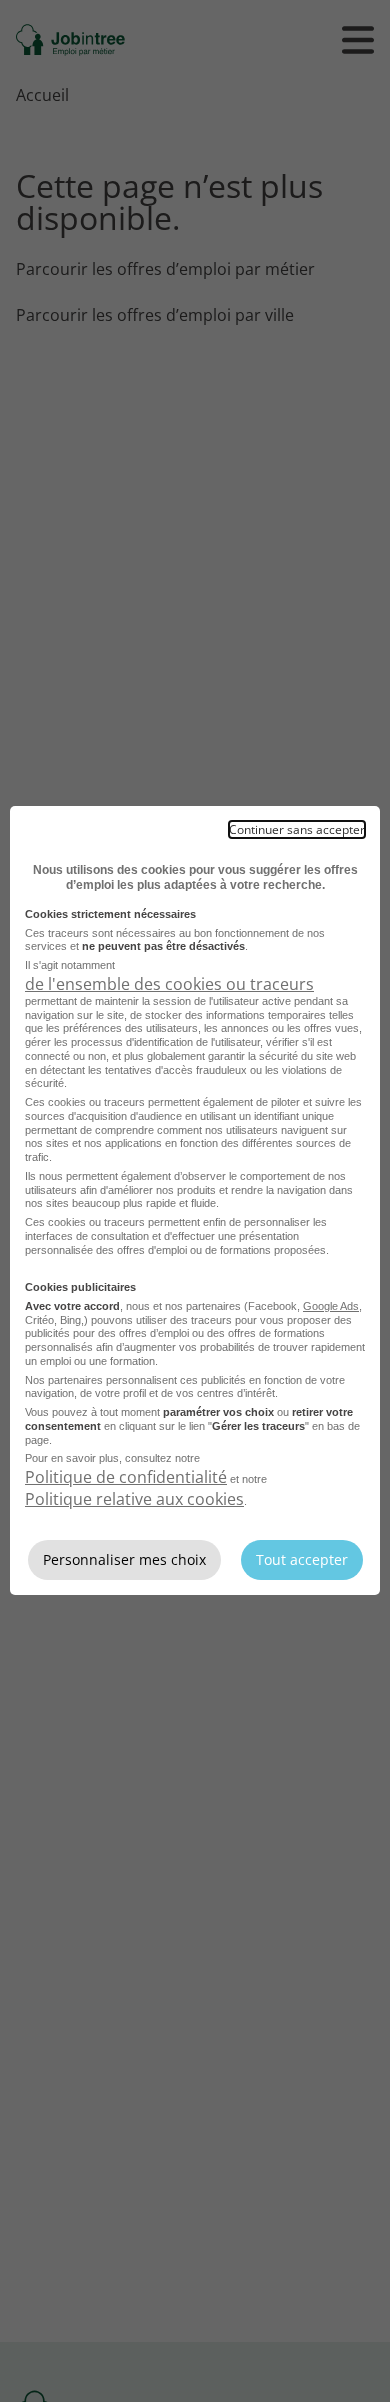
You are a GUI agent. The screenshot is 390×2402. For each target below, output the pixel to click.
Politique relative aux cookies (134, 1499)
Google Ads (331, 1306)
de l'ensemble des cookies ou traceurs (169, 984)
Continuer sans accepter (297, 829)
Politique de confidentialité (126, 1477)
